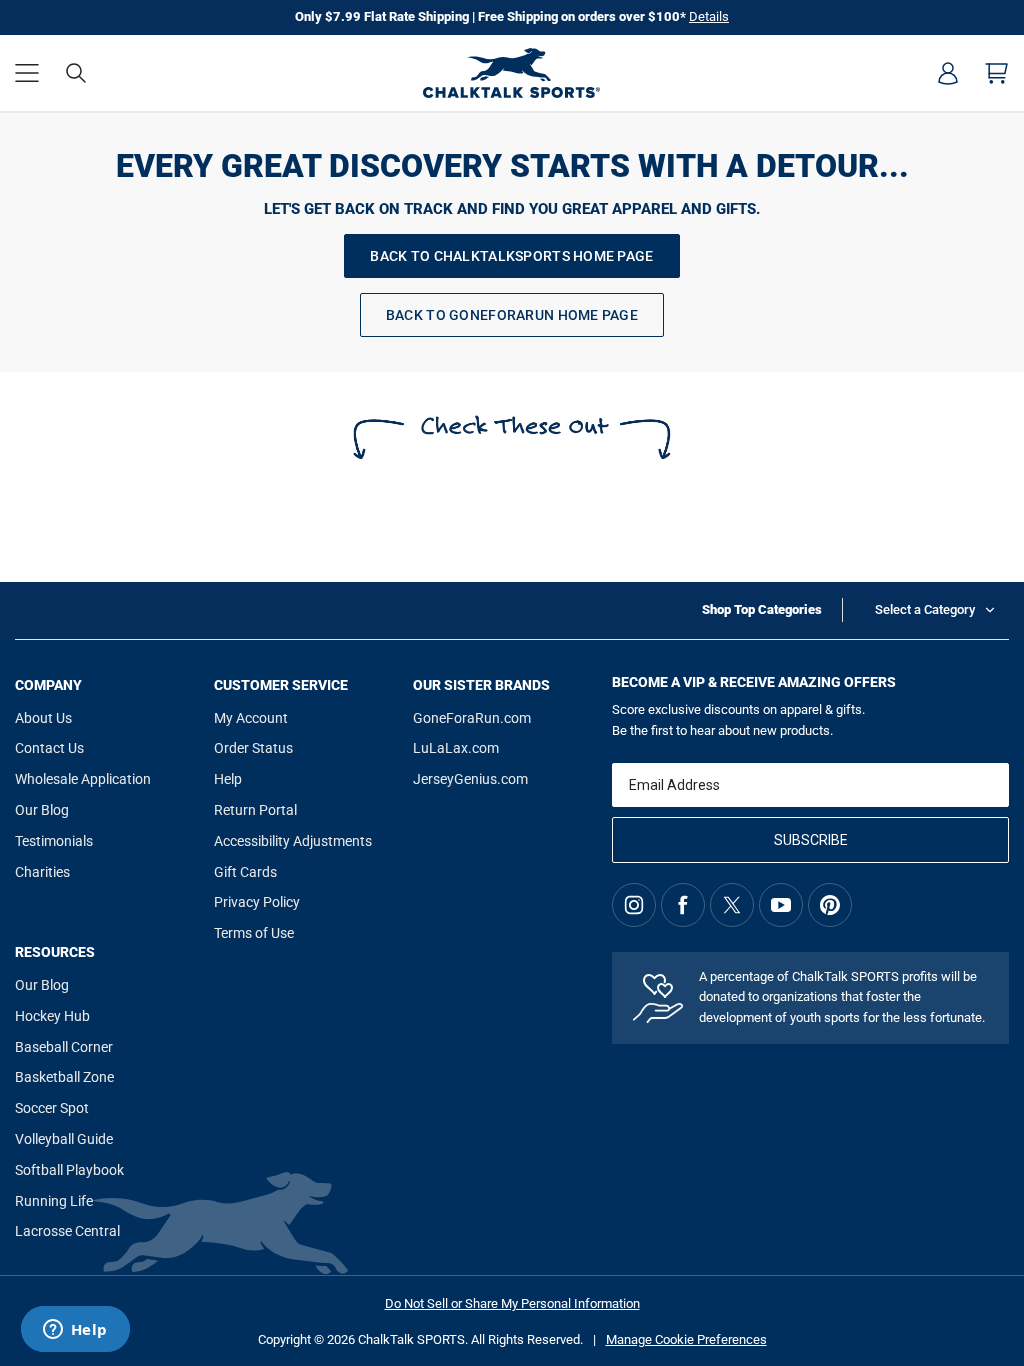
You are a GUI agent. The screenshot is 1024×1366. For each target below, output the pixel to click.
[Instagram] (634, 905)
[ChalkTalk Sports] (512, 73)
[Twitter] (732, 905)
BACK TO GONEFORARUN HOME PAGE (512, 315)
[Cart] (997, 73)
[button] (27, 73)
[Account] (948, 73)
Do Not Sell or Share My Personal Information (512, 1303)
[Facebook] (683, 905)
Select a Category (925, 609)
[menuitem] (948, 73)
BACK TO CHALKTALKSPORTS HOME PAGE (511, 256)
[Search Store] (76, 73)
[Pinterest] (830, 905)
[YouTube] (781, 905)
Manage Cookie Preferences (686, 1339)
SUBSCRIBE (811, 840)
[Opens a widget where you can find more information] (75, 1331)
